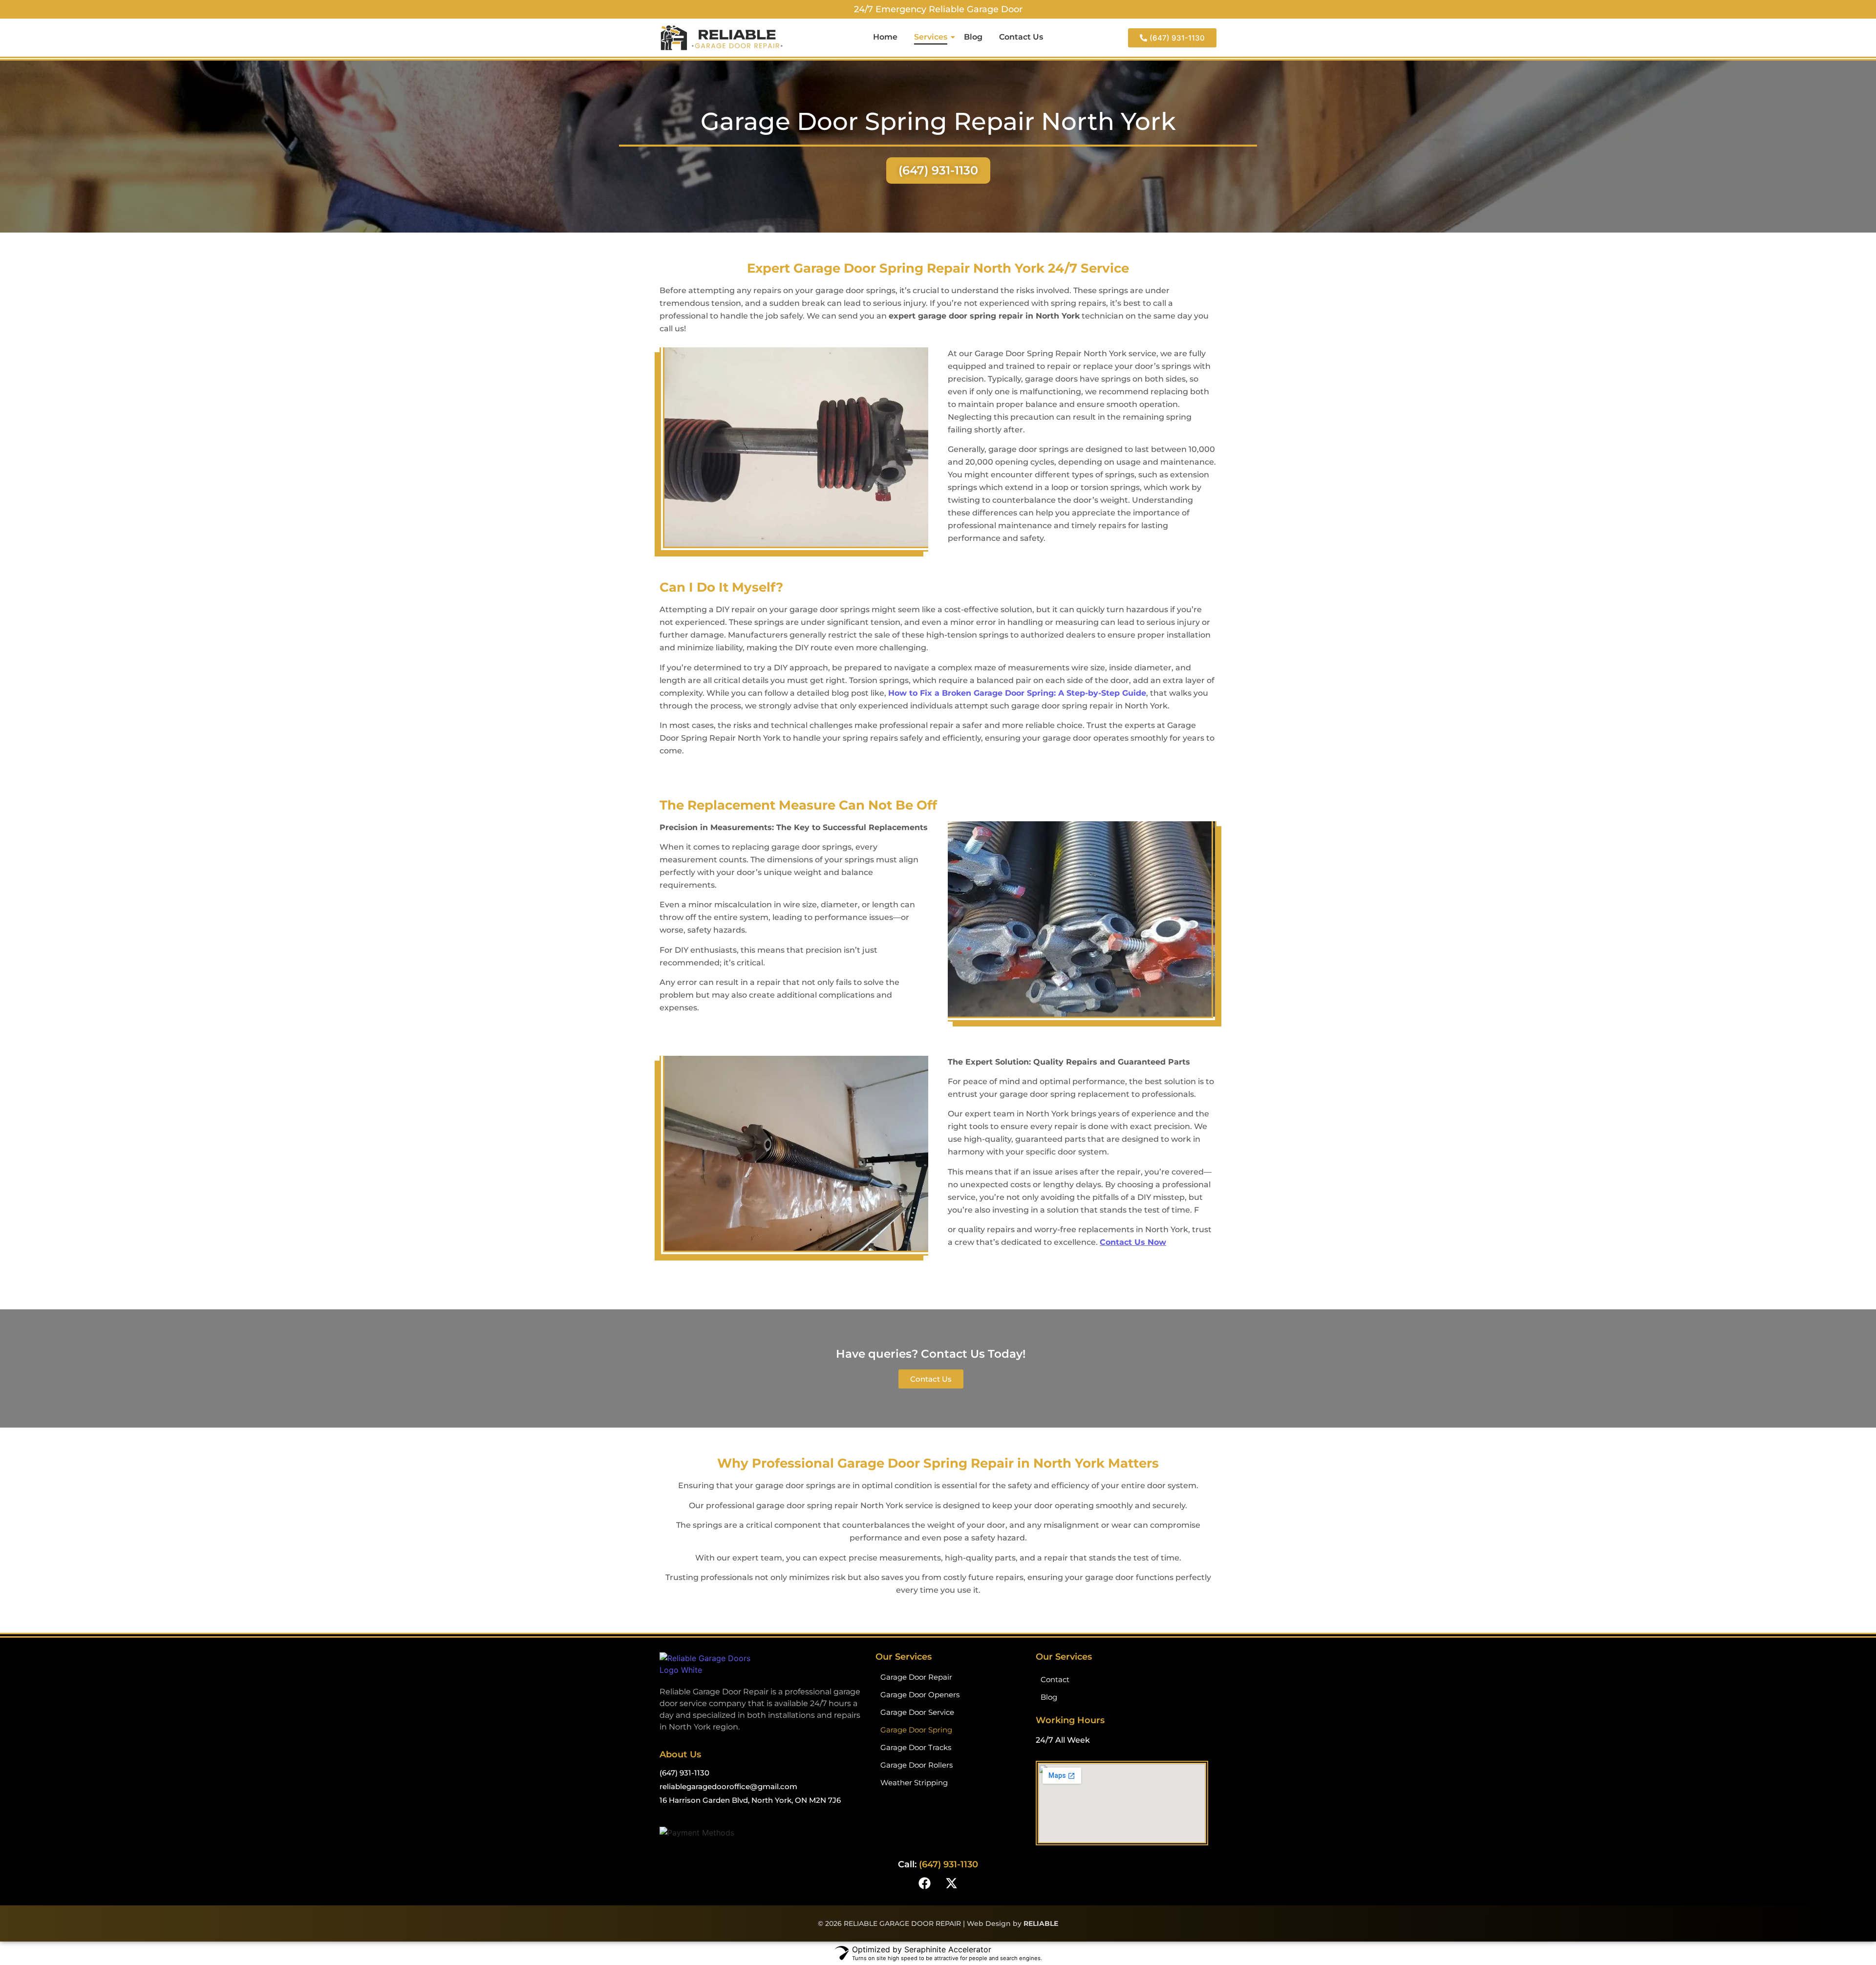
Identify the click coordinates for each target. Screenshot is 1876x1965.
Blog (973, 37)
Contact (1055, 1679)
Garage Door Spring (916, 1730)
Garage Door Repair (916, 1677)
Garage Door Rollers (917, 1765)
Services (931, 37)
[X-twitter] (952, 1883)
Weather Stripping (914, 1783)
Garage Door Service (917, 1712)
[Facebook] (925, 1883)
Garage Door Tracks (916, 1747)
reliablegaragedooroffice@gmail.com (728, 1786)
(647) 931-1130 (684, 1773)
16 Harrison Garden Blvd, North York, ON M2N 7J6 (750, 1800)
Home (885, 37)
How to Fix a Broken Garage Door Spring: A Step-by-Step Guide (1017, 693)
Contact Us (1021, 37)
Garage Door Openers (920, 1695)
